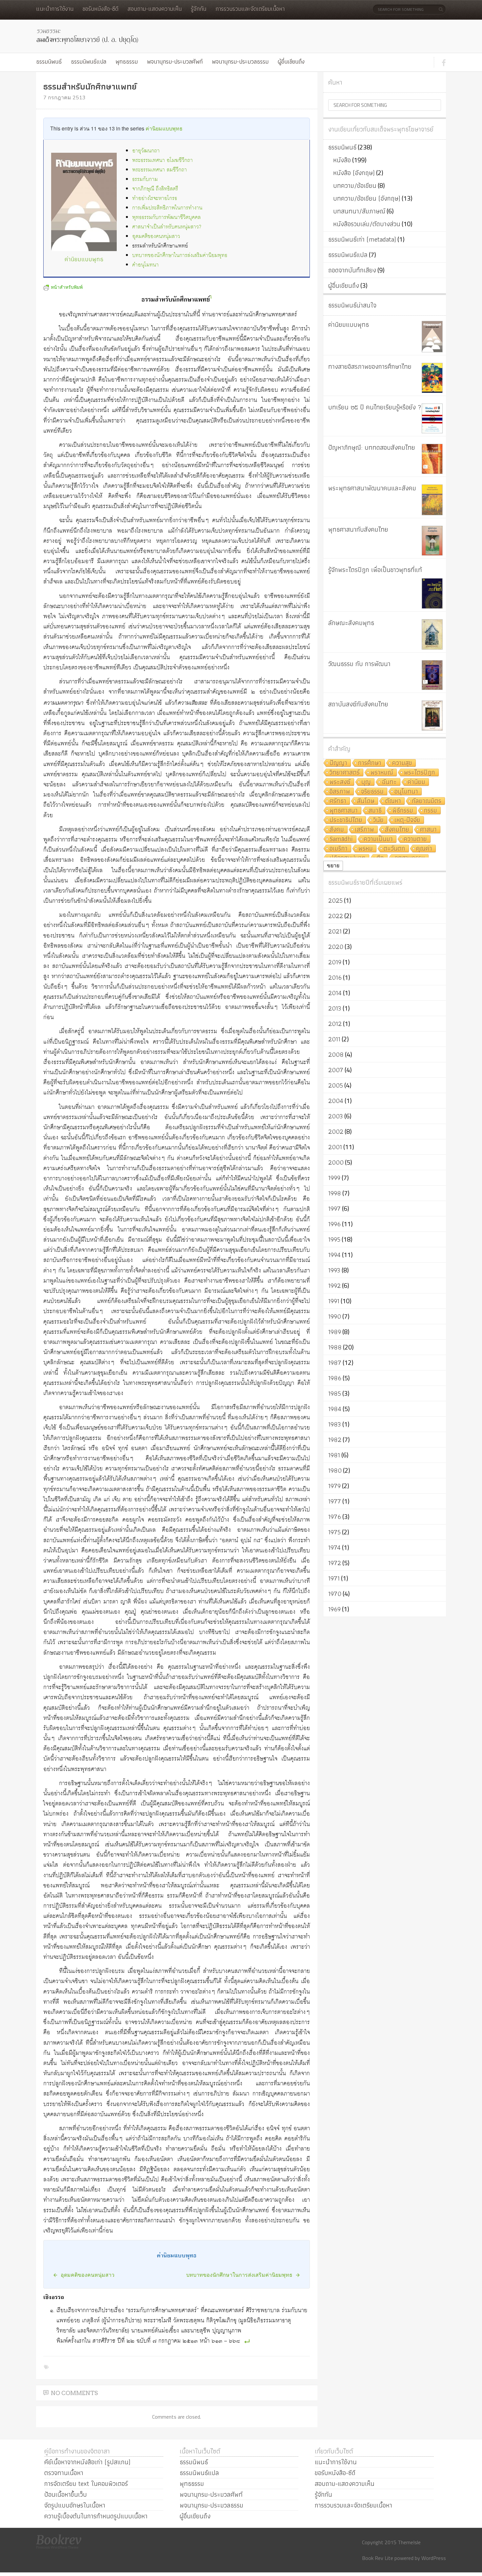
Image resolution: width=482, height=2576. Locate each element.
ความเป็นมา (378, 839)
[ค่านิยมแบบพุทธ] (432, 337)
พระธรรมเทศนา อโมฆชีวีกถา (162, 160)
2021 (335, 931)
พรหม (366, 849)
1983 (335, 1424)
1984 (335, 1409)
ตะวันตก (394, 849)
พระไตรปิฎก (420, 773)
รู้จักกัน (199, 9)
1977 (335, 1501)
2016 (335, 977)
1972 (335, 1563)
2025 (335, 900)
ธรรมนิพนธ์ (49, 61)
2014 (335, 993)
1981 (334, 1455)
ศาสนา (428, 830)
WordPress (434, 2558)
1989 (335, 1332)
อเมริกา (339, 849)
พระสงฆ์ (340, 782)
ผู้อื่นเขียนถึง (291, 61)
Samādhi (341, 839)
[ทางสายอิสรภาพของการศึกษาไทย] (432, 378)
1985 (335, 1393)
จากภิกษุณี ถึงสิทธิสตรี (155, 189)
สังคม (337, 830)
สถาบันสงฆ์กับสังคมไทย (358, 704)
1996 (334, 1224)
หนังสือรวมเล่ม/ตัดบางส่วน (367, 224)
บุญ (366, 782)
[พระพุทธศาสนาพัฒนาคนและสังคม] (432, 500)
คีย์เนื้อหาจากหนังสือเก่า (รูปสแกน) (87, 2462)
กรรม (431, 811)
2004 (336, 1101)
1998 (335, 1193)
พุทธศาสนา (344, 811)
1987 (335, 1363)
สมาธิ (375, 811)
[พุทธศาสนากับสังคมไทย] (432, 541)
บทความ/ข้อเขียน (355, 186)
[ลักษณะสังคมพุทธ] (432, 634)
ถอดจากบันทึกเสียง (352, 270)
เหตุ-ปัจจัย (407, 820)
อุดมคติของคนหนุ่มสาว (156, 236)
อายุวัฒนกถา (146, 151)
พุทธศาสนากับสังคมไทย (358, 529)
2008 (336, 1054)
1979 (334, 1486)
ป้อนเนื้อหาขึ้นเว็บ (66, 2494)
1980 (335, 1470)
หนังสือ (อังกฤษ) (354, 173)
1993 (334, 1270)
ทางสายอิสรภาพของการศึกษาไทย (370, 366)
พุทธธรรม (127, 61)
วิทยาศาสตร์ (345, 773)
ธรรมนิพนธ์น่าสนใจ (352, 305)
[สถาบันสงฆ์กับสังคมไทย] (432, 716)
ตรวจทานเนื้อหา (64, 2473)
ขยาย (333, 865)
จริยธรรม (372, 792)
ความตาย (415, 839)
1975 (334, 1532)
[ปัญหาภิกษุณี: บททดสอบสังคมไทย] (432, 459)
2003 (336, 1116)
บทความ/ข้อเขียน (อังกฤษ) (367, 198)
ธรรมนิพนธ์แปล (89, 61)
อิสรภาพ (340, 792)
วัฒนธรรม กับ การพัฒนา (359, 664)
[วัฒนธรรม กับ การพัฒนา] (432, 675)
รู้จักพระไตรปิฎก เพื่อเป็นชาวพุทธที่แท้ (375, 570)
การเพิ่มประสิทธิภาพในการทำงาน (167, 208)
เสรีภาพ (364, 830)
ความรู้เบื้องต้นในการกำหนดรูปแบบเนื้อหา (96, 2516)
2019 (335, 962)
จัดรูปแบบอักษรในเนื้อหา (75, 2505)
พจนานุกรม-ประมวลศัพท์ (175, 61)
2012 (335, 1024)
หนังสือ (342, 160)
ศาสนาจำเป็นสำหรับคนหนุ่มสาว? (167, 227)
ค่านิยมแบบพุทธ (164, 128)
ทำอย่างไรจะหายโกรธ (155, 198)
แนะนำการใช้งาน (55, 9)
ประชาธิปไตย (346, 820)
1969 (334, 1609)
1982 (335, 1440)
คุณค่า (424, 849)
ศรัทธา (338, 801)
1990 (335, 1316)
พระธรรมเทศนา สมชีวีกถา (160, 170)
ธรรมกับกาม (145, 179)
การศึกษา (370, 763)
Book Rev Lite (378, 2558)
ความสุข (402, 763)
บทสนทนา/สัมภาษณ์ (359, 211)
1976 (335, 1517)
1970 (335, 1594)
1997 (334, 1209)
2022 (336, 916)
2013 (335, 1008)
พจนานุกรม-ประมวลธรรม (240, 61)
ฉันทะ (389, 782)
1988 (335, 1347)
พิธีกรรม (403, 811)
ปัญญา (338, 763)
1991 (334, 1301)
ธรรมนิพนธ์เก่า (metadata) (362, 239)
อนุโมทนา (406, 792)
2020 (336, 947)
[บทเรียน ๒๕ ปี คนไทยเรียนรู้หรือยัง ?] (432, 418)
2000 (336, 1162)
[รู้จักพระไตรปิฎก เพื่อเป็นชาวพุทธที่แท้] (432, 593)
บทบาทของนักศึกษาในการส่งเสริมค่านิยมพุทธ (180, 256)
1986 (335, 1378)
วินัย (378, 820)
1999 (334, 1178)
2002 (336, 1131)
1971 (334, 1578)
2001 (335, 1147)
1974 (334, 1547)
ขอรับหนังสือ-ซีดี (100, 9)
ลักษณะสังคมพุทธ (351, 623)
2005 (336, 1085)
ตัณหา (393, 801)
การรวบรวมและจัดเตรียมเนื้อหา (250, 9)
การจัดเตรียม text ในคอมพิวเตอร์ (86, 2484)
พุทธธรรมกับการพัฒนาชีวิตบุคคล (166, 217)
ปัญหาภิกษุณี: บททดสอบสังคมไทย (372, 447)
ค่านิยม (416, 782)
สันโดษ (366, 801)
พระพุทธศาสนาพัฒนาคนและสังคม (372, 488)
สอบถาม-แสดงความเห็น (155, 9)
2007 (336, 1070)
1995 (334, 1239)
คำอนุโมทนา (145, 265)
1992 (334, 1286)
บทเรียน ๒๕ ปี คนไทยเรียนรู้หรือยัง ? (375, 407)
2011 (334, 1039)
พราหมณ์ (382, 773)
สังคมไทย (397, 830)
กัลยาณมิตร (427, 801)
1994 (334, 1255)
